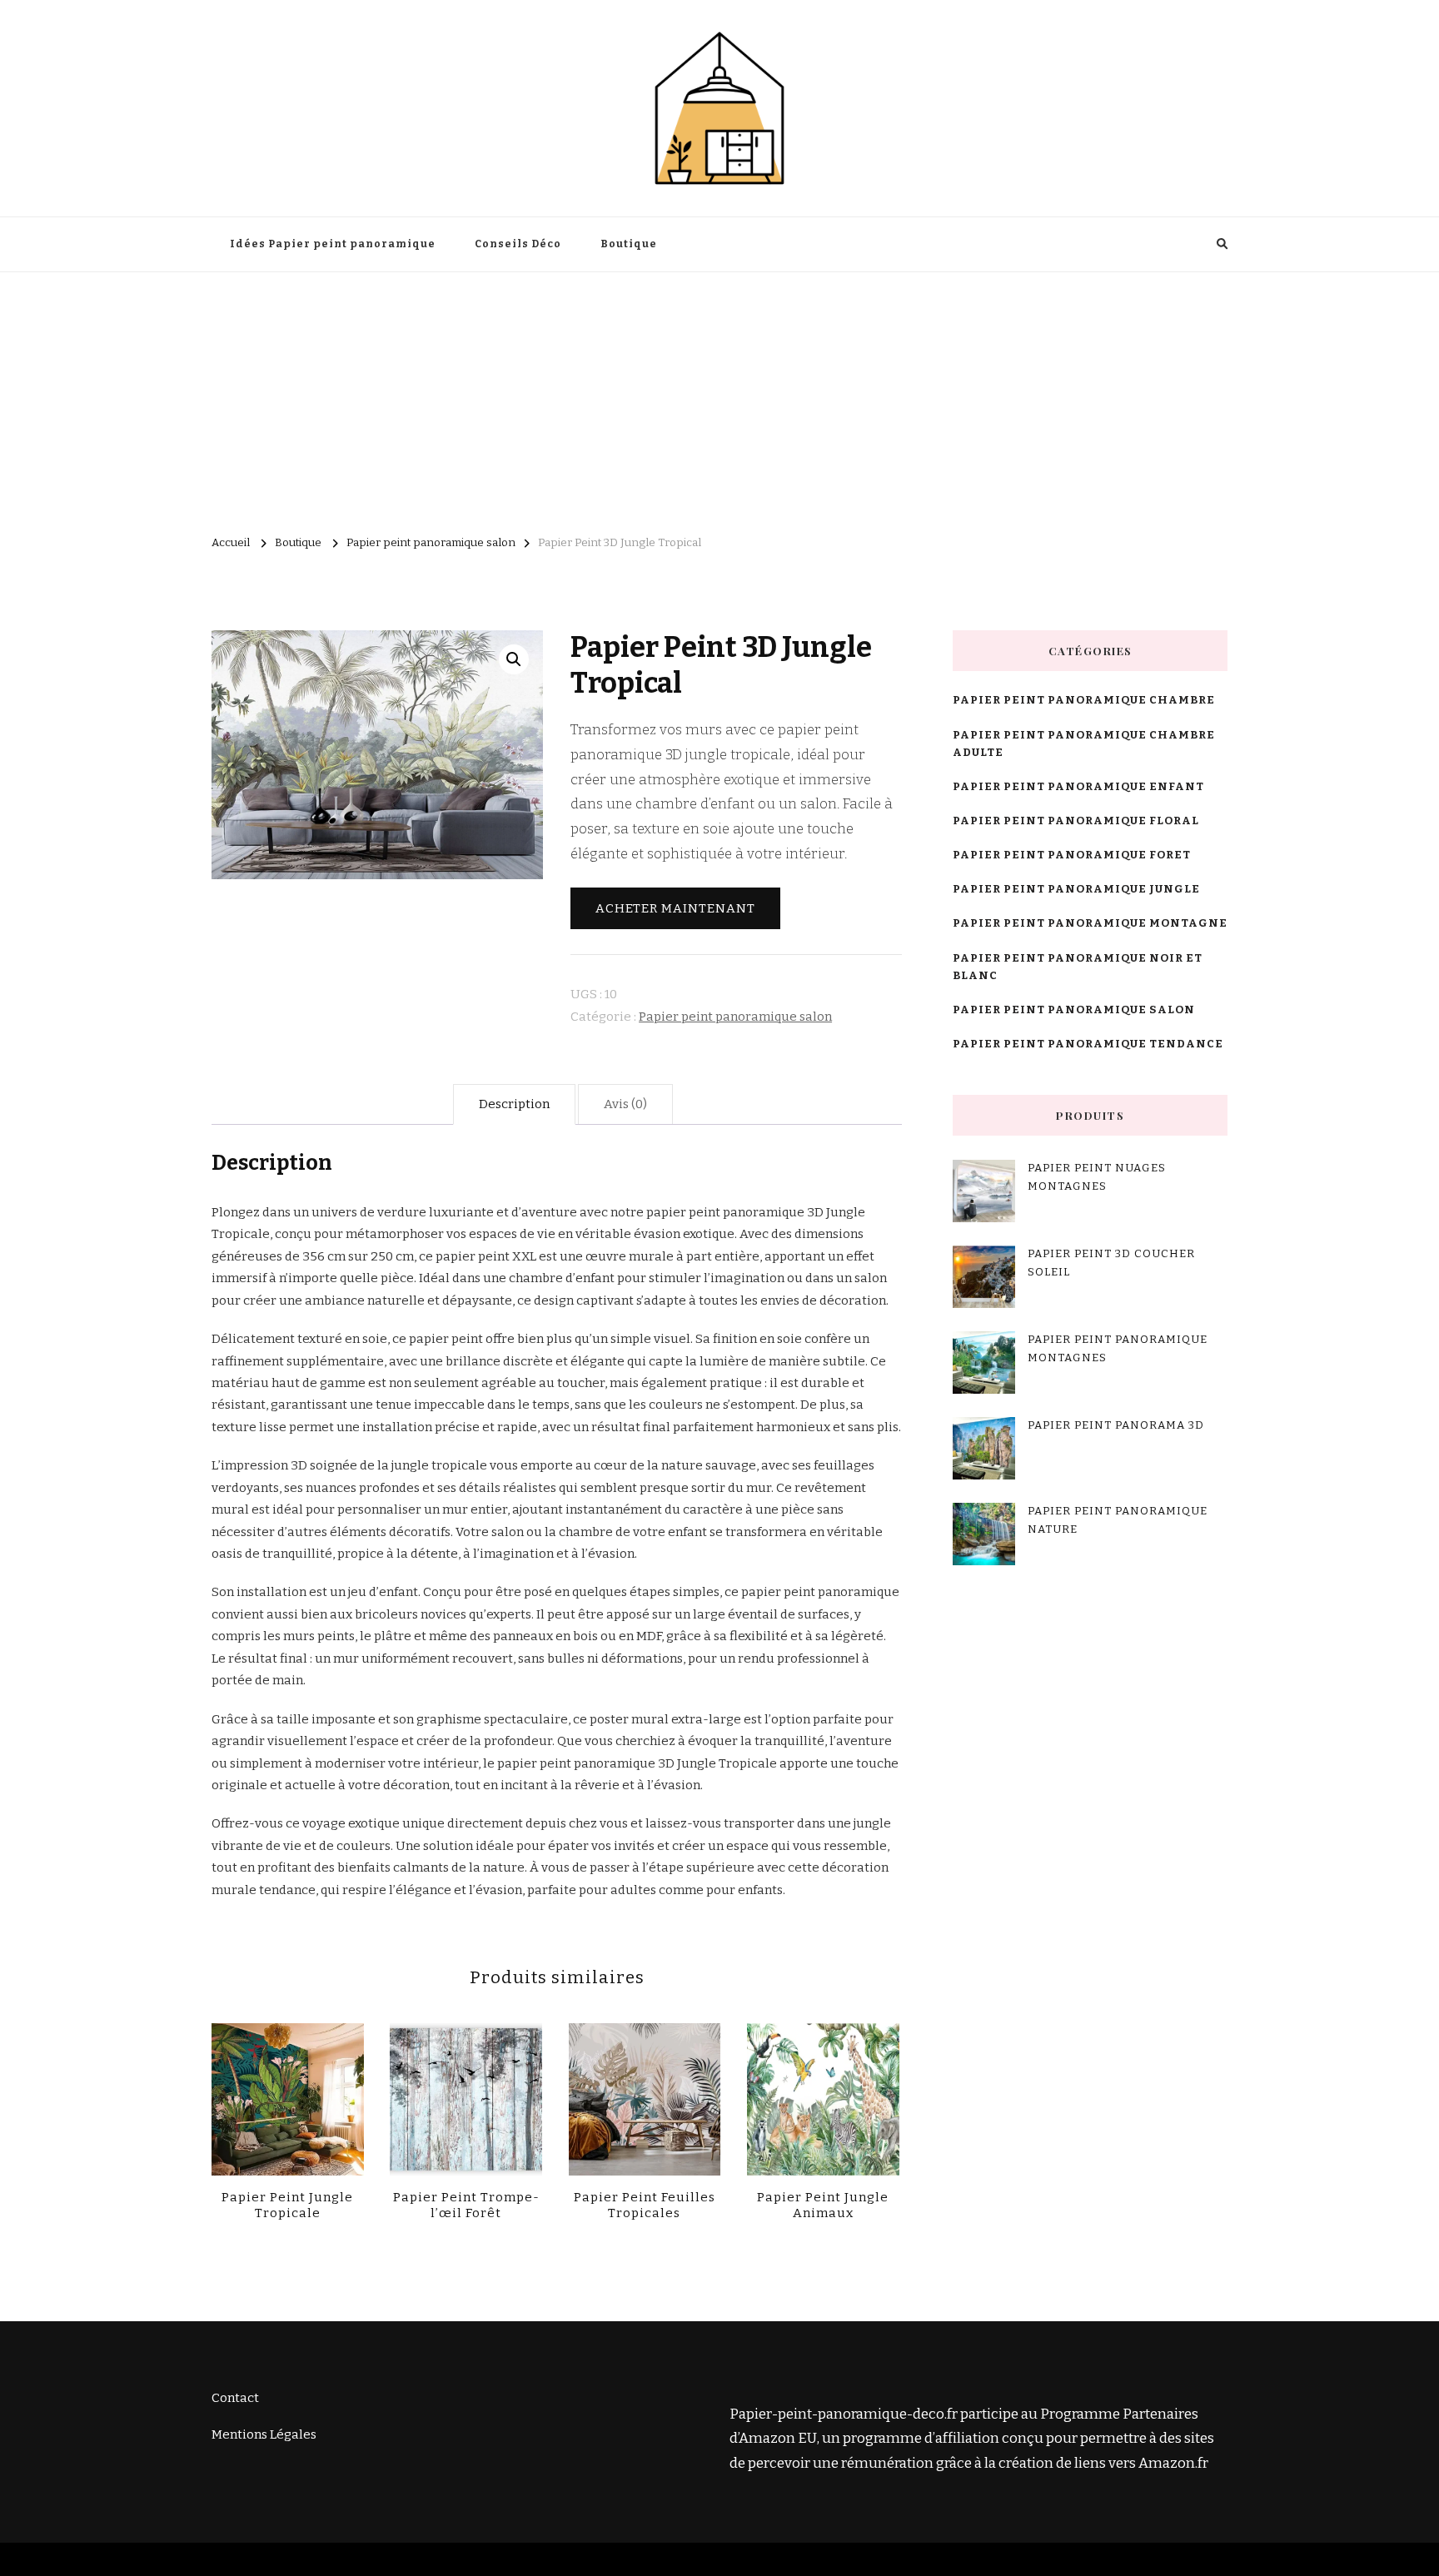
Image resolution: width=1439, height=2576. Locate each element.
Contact (235, 2398)
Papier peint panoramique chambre (1084, 700)
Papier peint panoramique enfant (1078, 787)
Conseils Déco (518, 244)
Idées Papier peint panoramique (333, 244)
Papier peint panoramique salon (735, 1017)
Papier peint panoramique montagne (1090, 923)
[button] (514, 659)
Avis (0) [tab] (625, 1104)
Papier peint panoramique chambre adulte (1084, 744)
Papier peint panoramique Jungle (1076, 889)
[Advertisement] (719, 397)
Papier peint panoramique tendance (1088, 1044)
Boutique (629, 244)
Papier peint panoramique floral (1076, 821)
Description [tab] (514, 1104)
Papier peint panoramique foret (1072, 855)
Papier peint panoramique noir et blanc (1078, 967)
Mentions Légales (264, 2434)
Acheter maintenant (675, 908)
